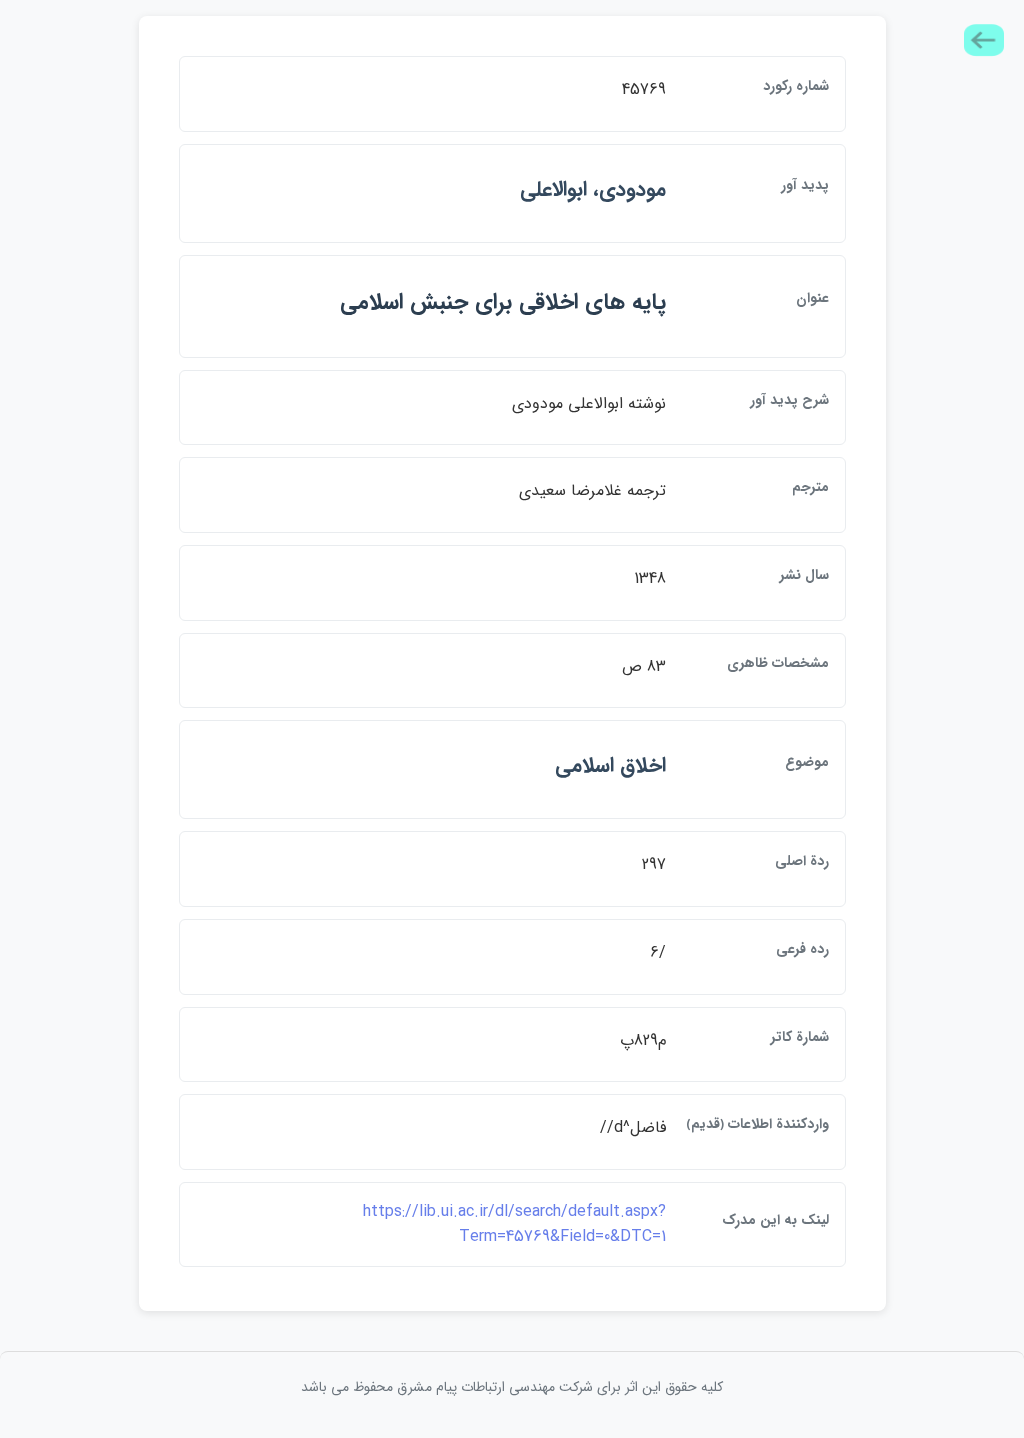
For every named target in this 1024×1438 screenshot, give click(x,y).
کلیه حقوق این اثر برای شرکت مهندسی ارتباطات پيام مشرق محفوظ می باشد (512, 1387)
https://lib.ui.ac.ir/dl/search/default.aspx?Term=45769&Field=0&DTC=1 (514, 1224)
